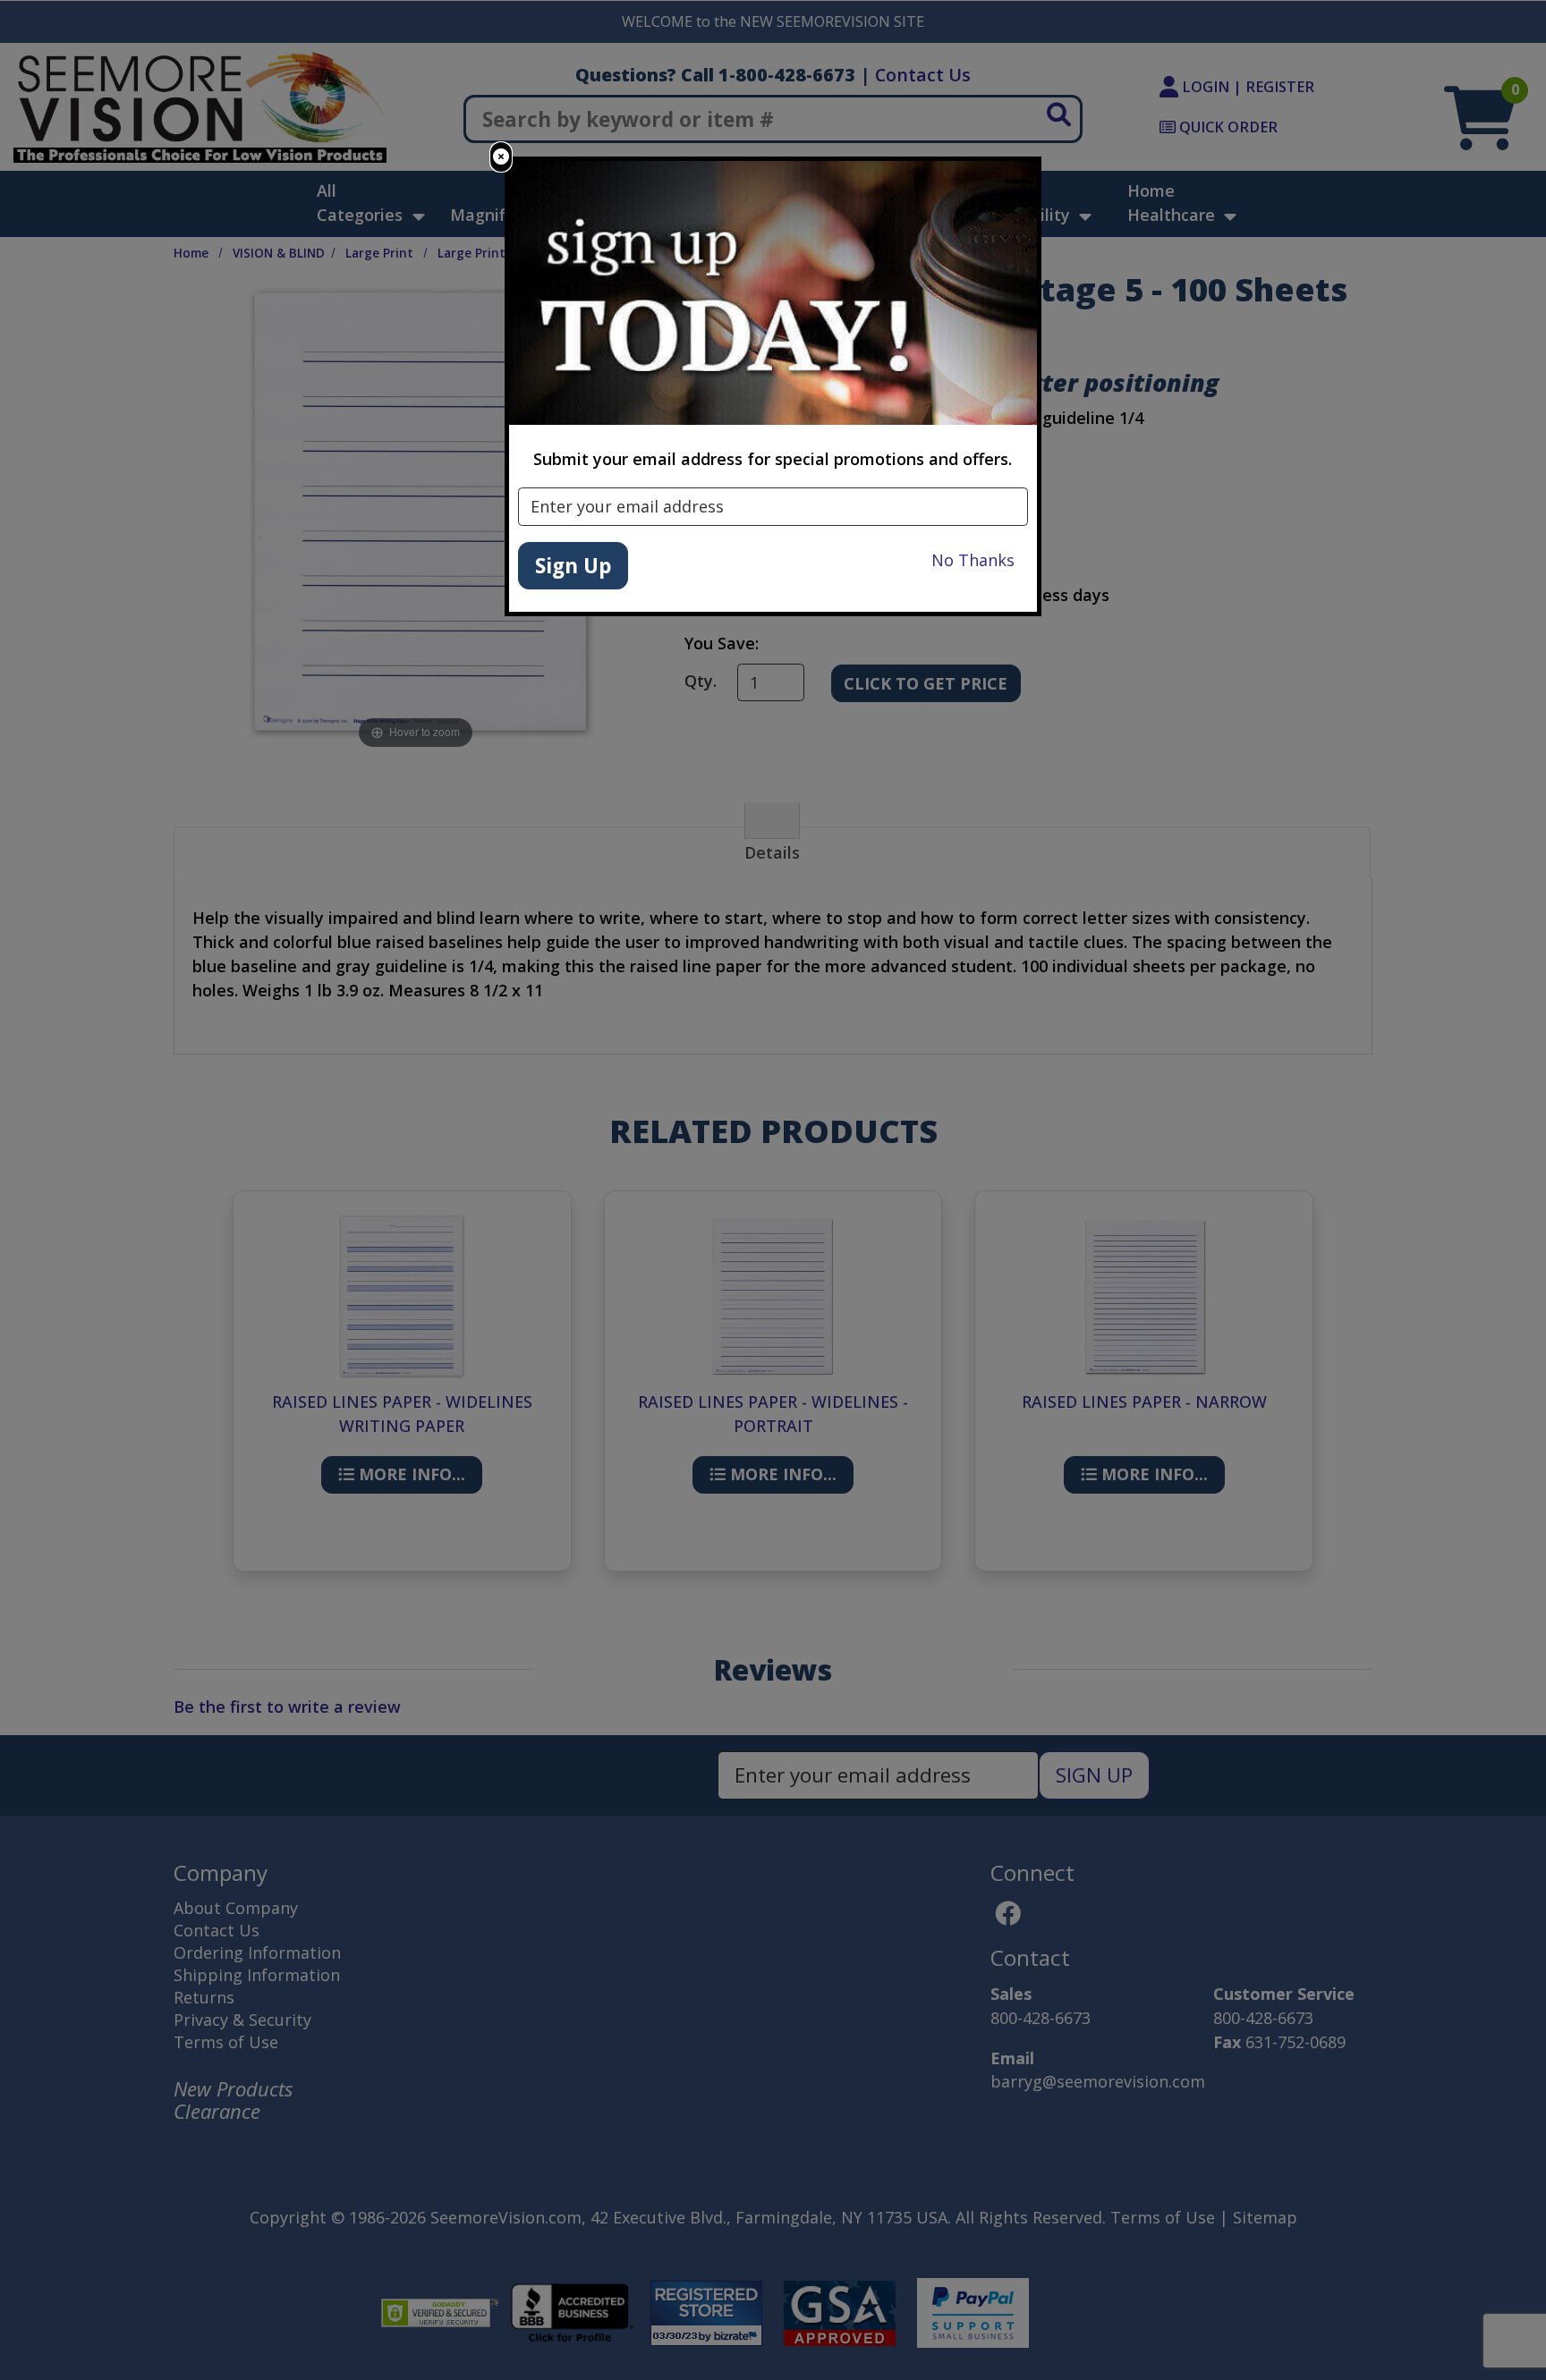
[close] (501, 157)
